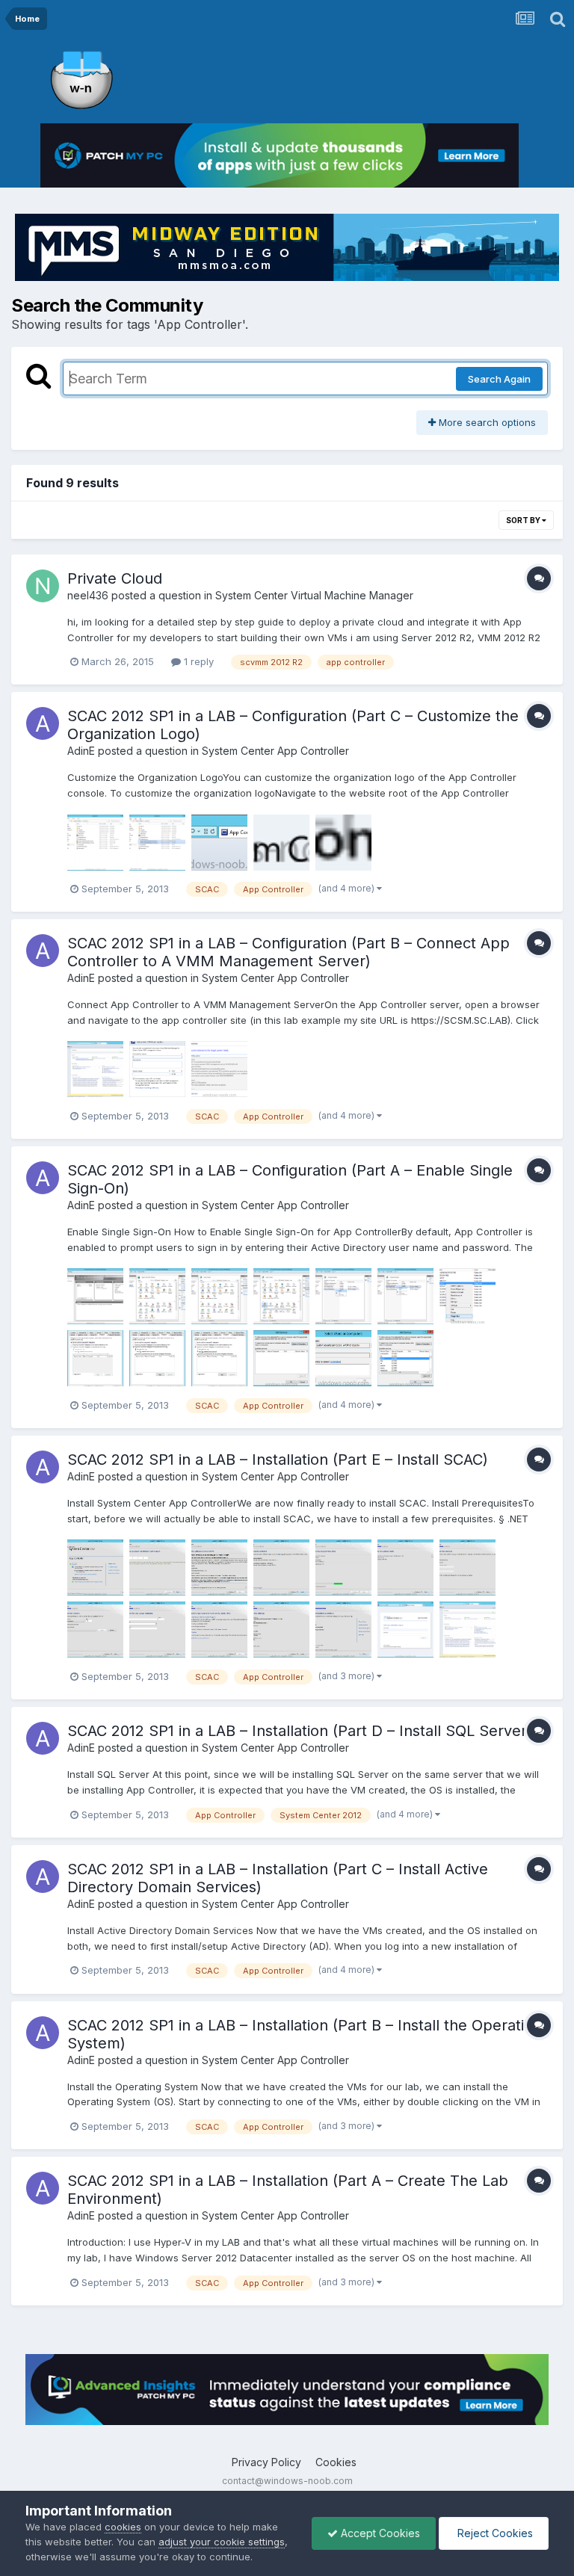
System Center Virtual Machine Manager (314, 595)
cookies (123, 2527)
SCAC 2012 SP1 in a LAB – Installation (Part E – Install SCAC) (278, 1460)
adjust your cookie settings (222, 2542)
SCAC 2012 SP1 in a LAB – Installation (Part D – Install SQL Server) (300, 1731)
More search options (486, 422)
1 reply (197, 661)
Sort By (524, 520)
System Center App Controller (275, 751)
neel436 (88, 595)
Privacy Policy (266, 2462)
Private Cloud (115, 578)
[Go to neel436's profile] (43, 586)
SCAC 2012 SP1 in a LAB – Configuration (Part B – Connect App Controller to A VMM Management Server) (288, 952)
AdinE (81, 751)
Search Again (499, 379)
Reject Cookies (494, 2533)
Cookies (336, 2462)
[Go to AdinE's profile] (43, 723)
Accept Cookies (379, 2533)
